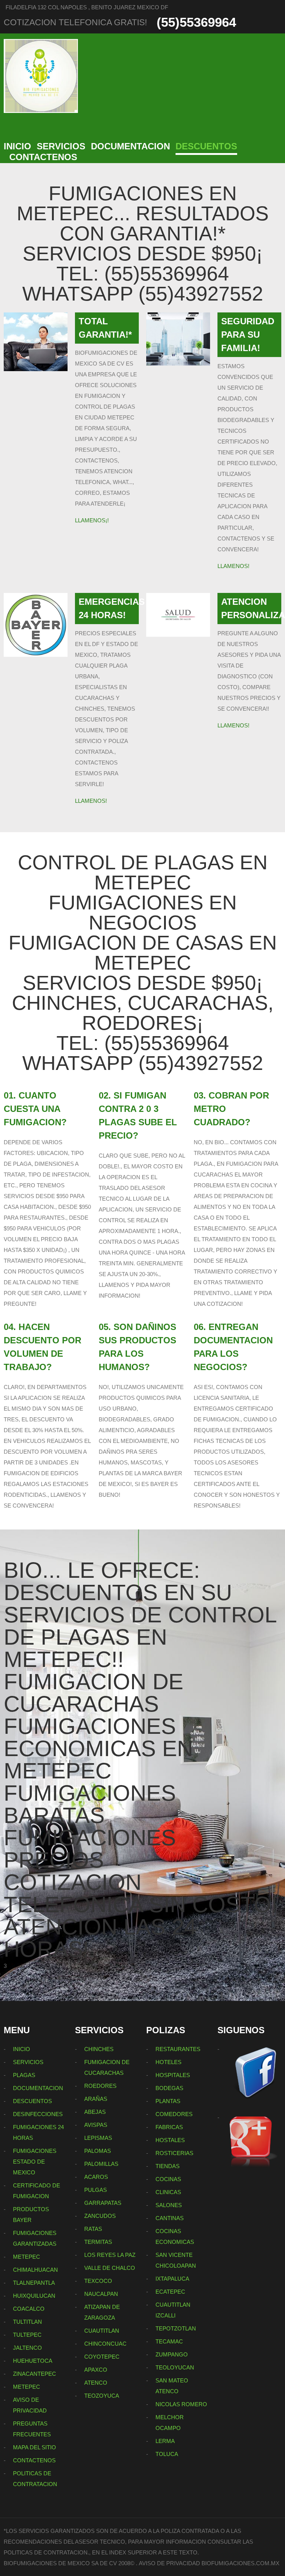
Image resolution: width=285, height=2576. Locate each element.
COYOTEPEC (102, 2357)
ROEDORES (100, 2086)
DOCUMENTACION (130, 146)
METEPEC (27, 2257)
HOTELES (168, 2062)
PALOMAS (98, 2151)
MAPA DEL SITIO (35, 2447)
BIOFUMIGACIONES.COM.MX (240, 2563)
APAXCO (96, 2370)
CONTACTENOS (43, 157)
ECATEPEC (170, 2292)
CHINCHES (99, 2049)
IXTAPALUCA (172, 2279)
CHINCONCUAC (105, 2344)
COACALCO (29, 2309)
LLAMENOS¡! (92, 520)
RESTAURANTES (178, 2049)
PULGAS (96, 2190)
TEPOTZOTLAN (176, 2328)
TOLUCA (167, 2454)
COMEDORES (174, 2114)
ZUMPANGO (172, 2354)
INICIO (17, 146)
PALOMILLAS (101, 2164)
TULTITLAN (27, 2322)
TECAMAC (169, 2341)
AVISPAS (96, 2125)
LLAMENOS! (233, 566)
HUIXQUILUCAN (34, 2296)
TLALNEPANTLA (34, 2283)
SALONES (169, 2205)
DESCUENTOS (206, 146)
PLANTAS (168, 2101)
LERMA (165, 2441)
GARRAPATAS (103, 2203)
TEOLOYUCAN (175, 2367)
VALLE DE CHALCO (110, 2268)
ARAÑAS (96, 2099)
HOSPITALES (173, 2075)
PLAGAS (24, 2075)
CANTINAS (170, 2218)
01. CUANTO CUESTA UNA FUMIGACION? (35, 1109)
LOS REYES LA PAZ (110, 2255)
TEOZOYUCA (102, 2396)
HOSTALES (170, 2140)
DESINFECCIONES (38, 2114)
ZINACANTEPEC (35, 2374)
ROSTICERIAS (174, 2153)
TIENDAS (168, 2166)
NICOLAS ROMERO (181, 2404)
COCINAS (168, 2179)
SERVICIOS (61, 146)
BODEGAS (169, 2088)
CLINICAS (168, 2192)
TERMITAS (98, 2242)
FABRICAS (169, 2127)
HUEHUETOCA (33, 2361)
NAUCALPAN (101, 2294)
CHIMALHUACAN (35, 2270)
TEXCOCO (98, 2281)
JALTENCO (27, 2348)
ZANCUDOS (100, 2216)
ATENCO (96, 2383)
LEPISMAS (98, 2138)
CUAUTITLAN (102, 2331)
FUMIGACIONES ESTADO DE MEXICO (35, 2162)
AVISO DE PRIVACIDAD (169, 2563)
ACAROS (96, 2177)
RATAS (93, 2229)
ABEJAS (95, 2112)
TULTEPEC (27, 2335)
